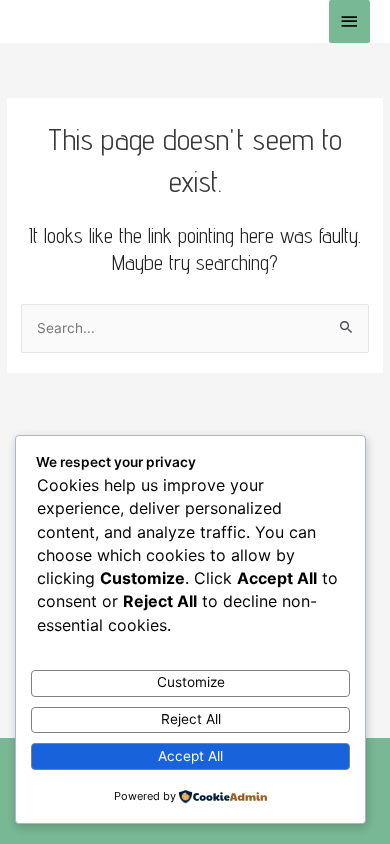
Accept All (190, 756)
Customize (191, 682)
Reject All (191, 719)
